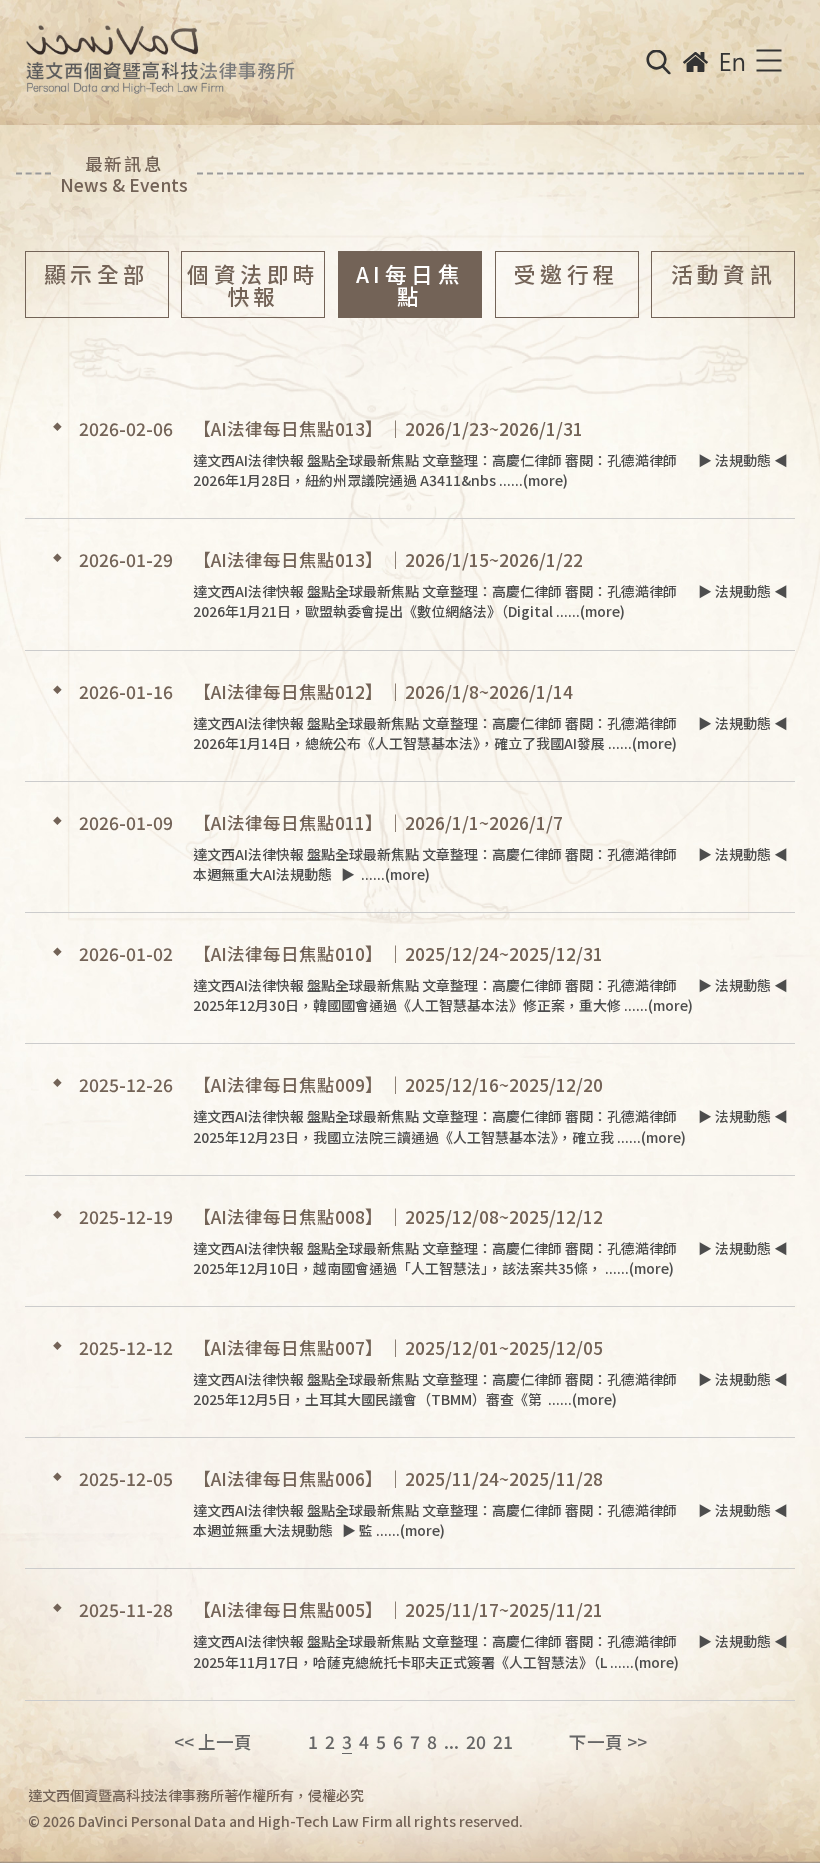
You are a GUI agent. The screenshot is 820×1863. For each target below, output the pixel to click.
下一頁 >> (608, 1741)
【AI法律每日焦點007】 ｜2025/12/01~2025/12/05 (398, 1347)
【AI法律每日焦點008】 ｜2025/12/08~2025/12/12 (398, 1216)
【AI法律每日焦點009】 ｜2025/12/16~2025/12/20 (398, 1084)
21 (503, 1741)
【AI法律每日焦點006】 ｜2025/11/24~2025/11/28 (398, 1478)
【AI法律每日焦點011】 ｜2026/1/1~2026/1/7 (378, 822)
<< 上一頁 (213, 1741)
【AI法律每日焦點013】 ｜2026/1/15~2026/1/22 (388, 559)
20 (476, 1741)
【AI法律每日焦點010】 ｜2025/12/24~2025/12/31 (398, 953)
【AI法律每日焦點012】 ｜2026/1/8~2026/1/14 (383, 691)
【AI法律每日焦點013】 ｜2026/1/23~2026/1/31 (388, 428)
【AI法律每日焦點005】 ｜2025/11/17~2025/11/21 (398, 1609)
